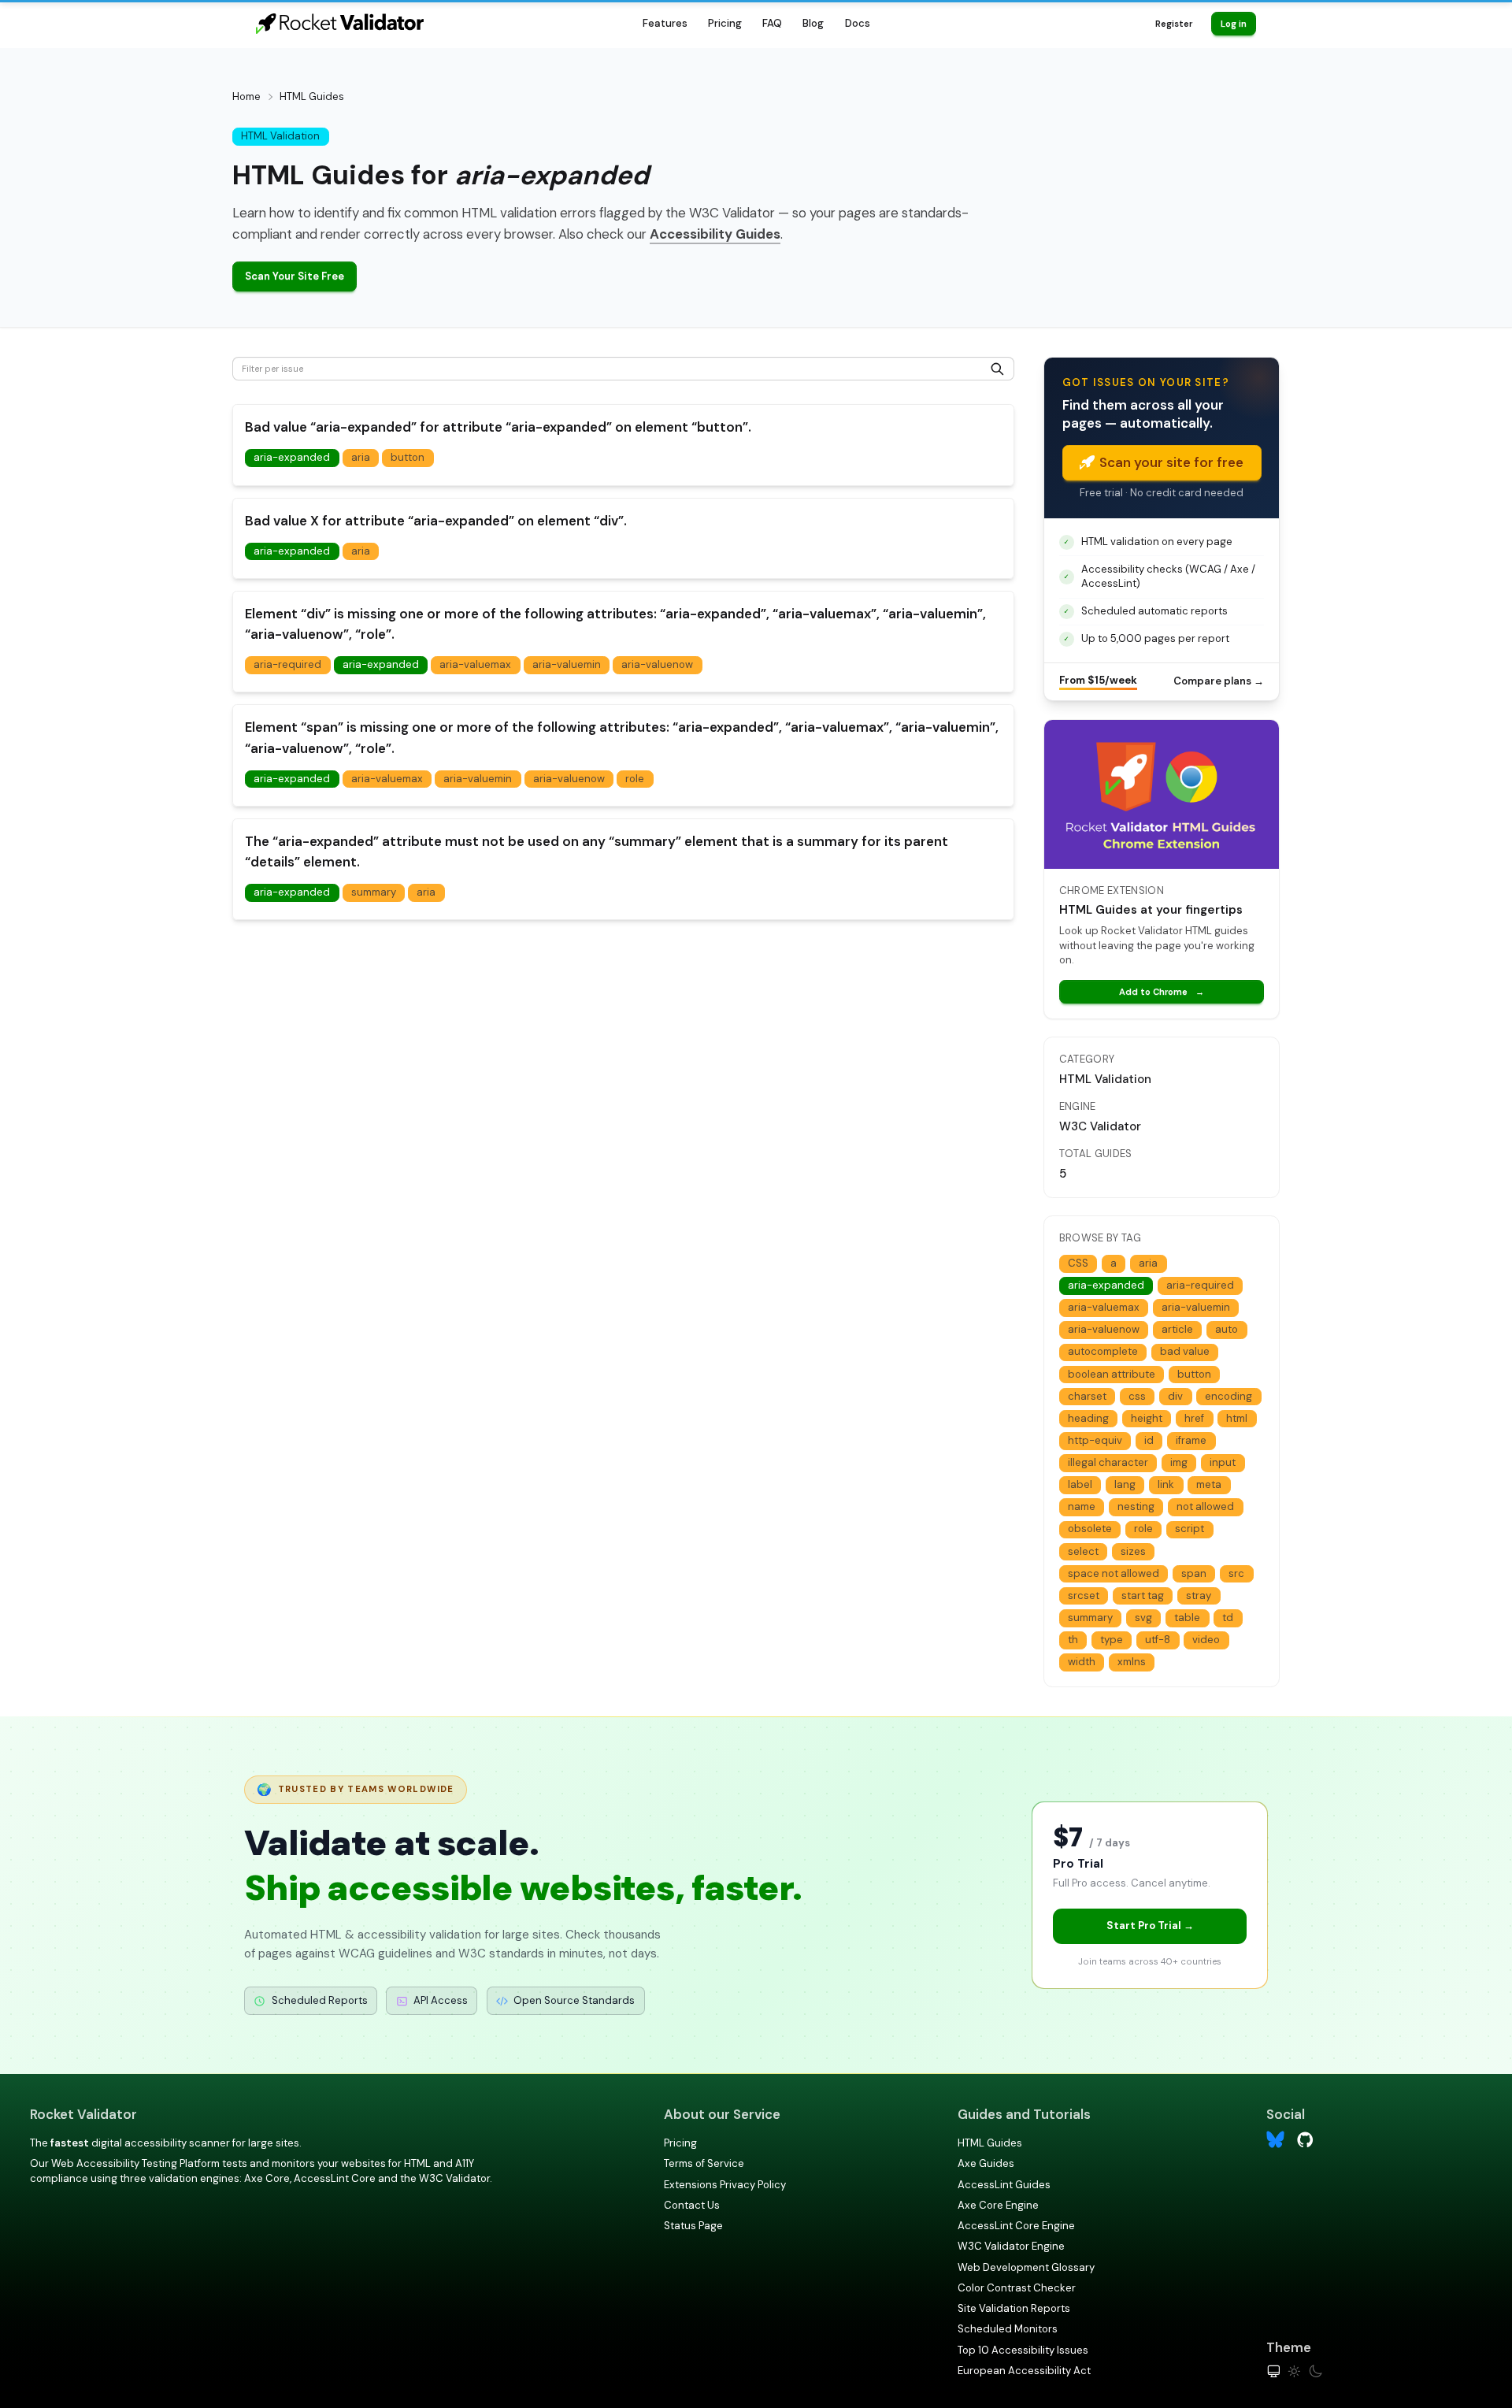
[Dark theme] (1316, 2371)
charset (1087, 1396)
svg (1143, 1618)
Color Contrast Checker (1017, 2288)
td (1228, 1618)
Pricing (725, 23)
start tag (1143, 1595)
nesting (1136, 1506)
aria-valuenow (657, 664)
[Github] (1305, 2138)
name (1082, 1506)
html (1237, 1418)
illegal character (1108, 1462)
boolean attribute (1112, 1374)
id (1149, 1440)
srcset (1084, 1595)
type (1112, 1640)
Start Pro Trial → (1150, 1926)
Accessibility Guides (715, 234)
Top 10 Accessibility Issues (1023, 2350)
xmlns (1132, 1662)
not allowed (1205, 1506)
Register (1174, 24)
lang (1125, 1484)
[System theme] (1274, 2371)
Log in (1234, 24)
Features (665, 23)
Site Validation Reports (1014, 2308)
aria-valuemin (567, 664)
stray (1199, 1595)
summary (374, 892)
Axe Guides (986, 2163)
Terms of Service (704, 2163)
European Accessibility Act (1024, 2371)
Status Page (693, 2226)
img (1179, 1462)
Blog (813, 23)
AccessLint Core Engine (1016, 2226)
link (1166, 1484)
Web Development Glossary (1026, 2267)
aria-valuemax (475, 664)
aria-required (287, 664)
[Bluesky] (1275, 2140)
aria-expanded (292, 457)
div (1175, 1396)
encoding (1228, 1396)
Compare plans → (1219, 681)
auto (1227, 1329)
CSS (1078, 1263)
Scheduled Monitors (1008, 2329)
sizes (1133, 1551)
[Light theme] (1294, 2371)
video (1206, 1640)
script (1190, 1529)
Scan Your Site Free (295, 276)
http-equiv (1095, 1440)
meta (1209, 1484)
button (408, 457)
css (1137, 1396)
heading (1088, 1418)
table (1187, 1618)
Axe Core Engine (998, 2205)
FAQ (772, 23)
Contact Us (692, 2205)
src (1236, 1573)
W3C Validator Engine (1011, 2246)
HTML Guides (990, 2143)
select (1083, 1551)
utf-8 (1158, 1640)
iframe (1191, 1440)
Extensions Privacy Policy (725, 2185)
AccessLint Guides (1004, 2185)
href (1194, 1418)
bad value (1185, 1351)
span (1194, 1573)
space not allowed (1114, 1573)
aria (361, 457)
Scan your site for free (1171, 462)
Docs (858, 23)
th (1073, 1640)
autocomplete (1103, 1351)
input (1223, 1462)
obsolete (1090, 1529)
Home (246, 96)
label (1080, 1484)
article (1177, 1329)
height (1147, 1418)
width (1082, 1662)
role (635, 779)
